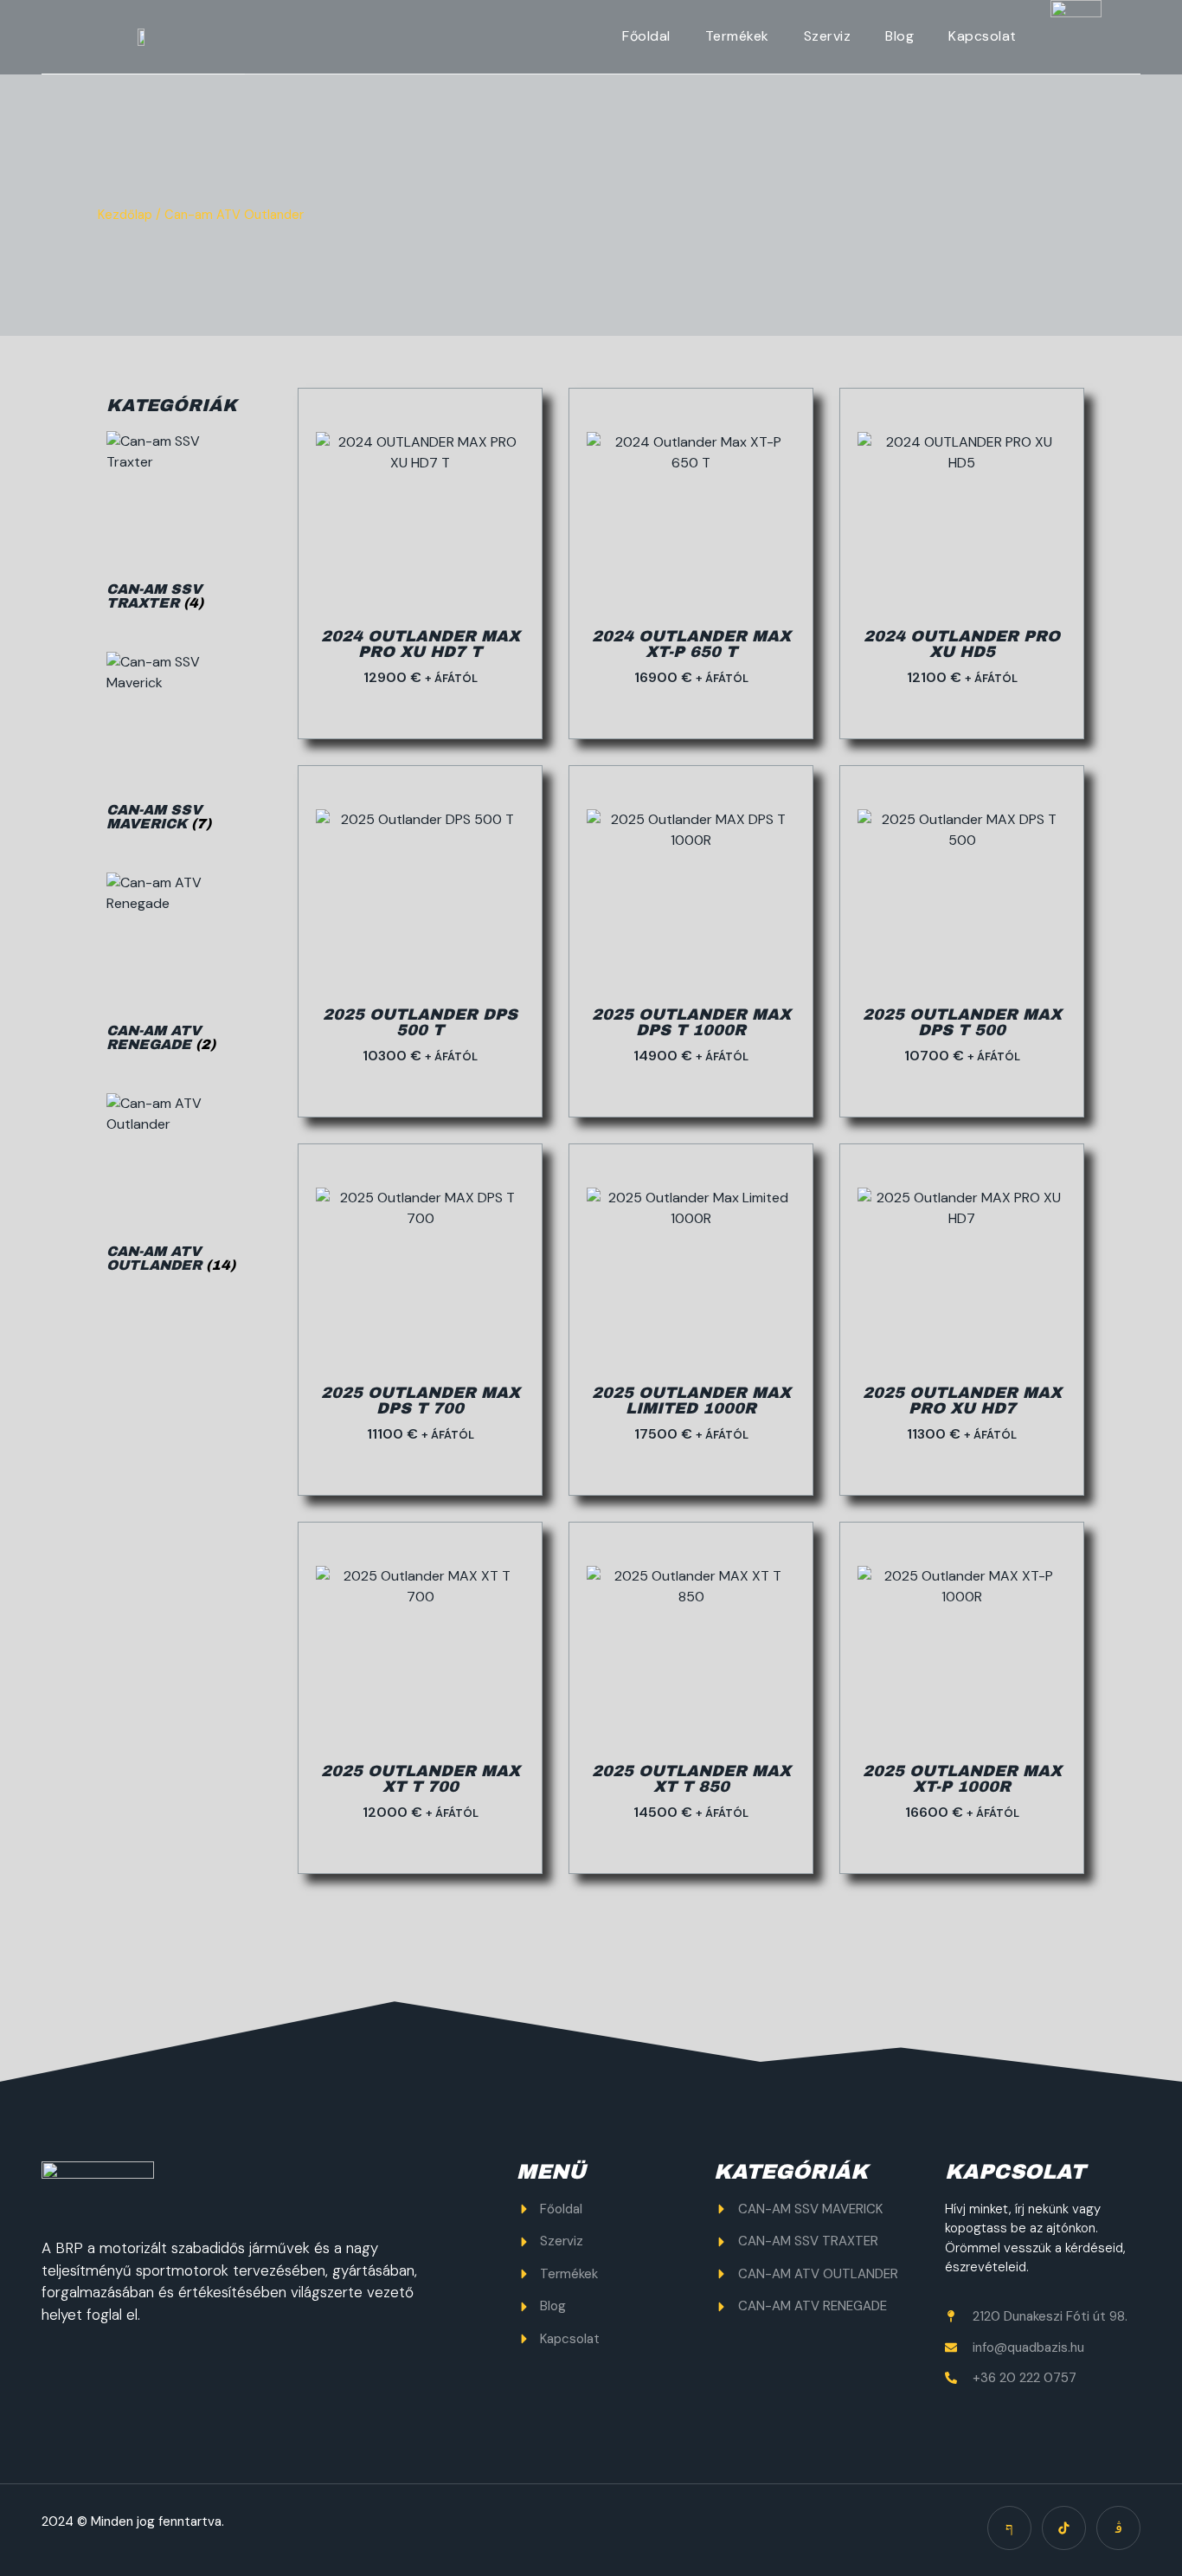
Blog (899, 36)
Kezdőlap (125, 215)
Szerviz (828, 36)
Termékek (737, 36)
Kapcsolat (983, 36)
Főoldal (646, 36)
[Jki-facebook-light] (1009, 2528)
